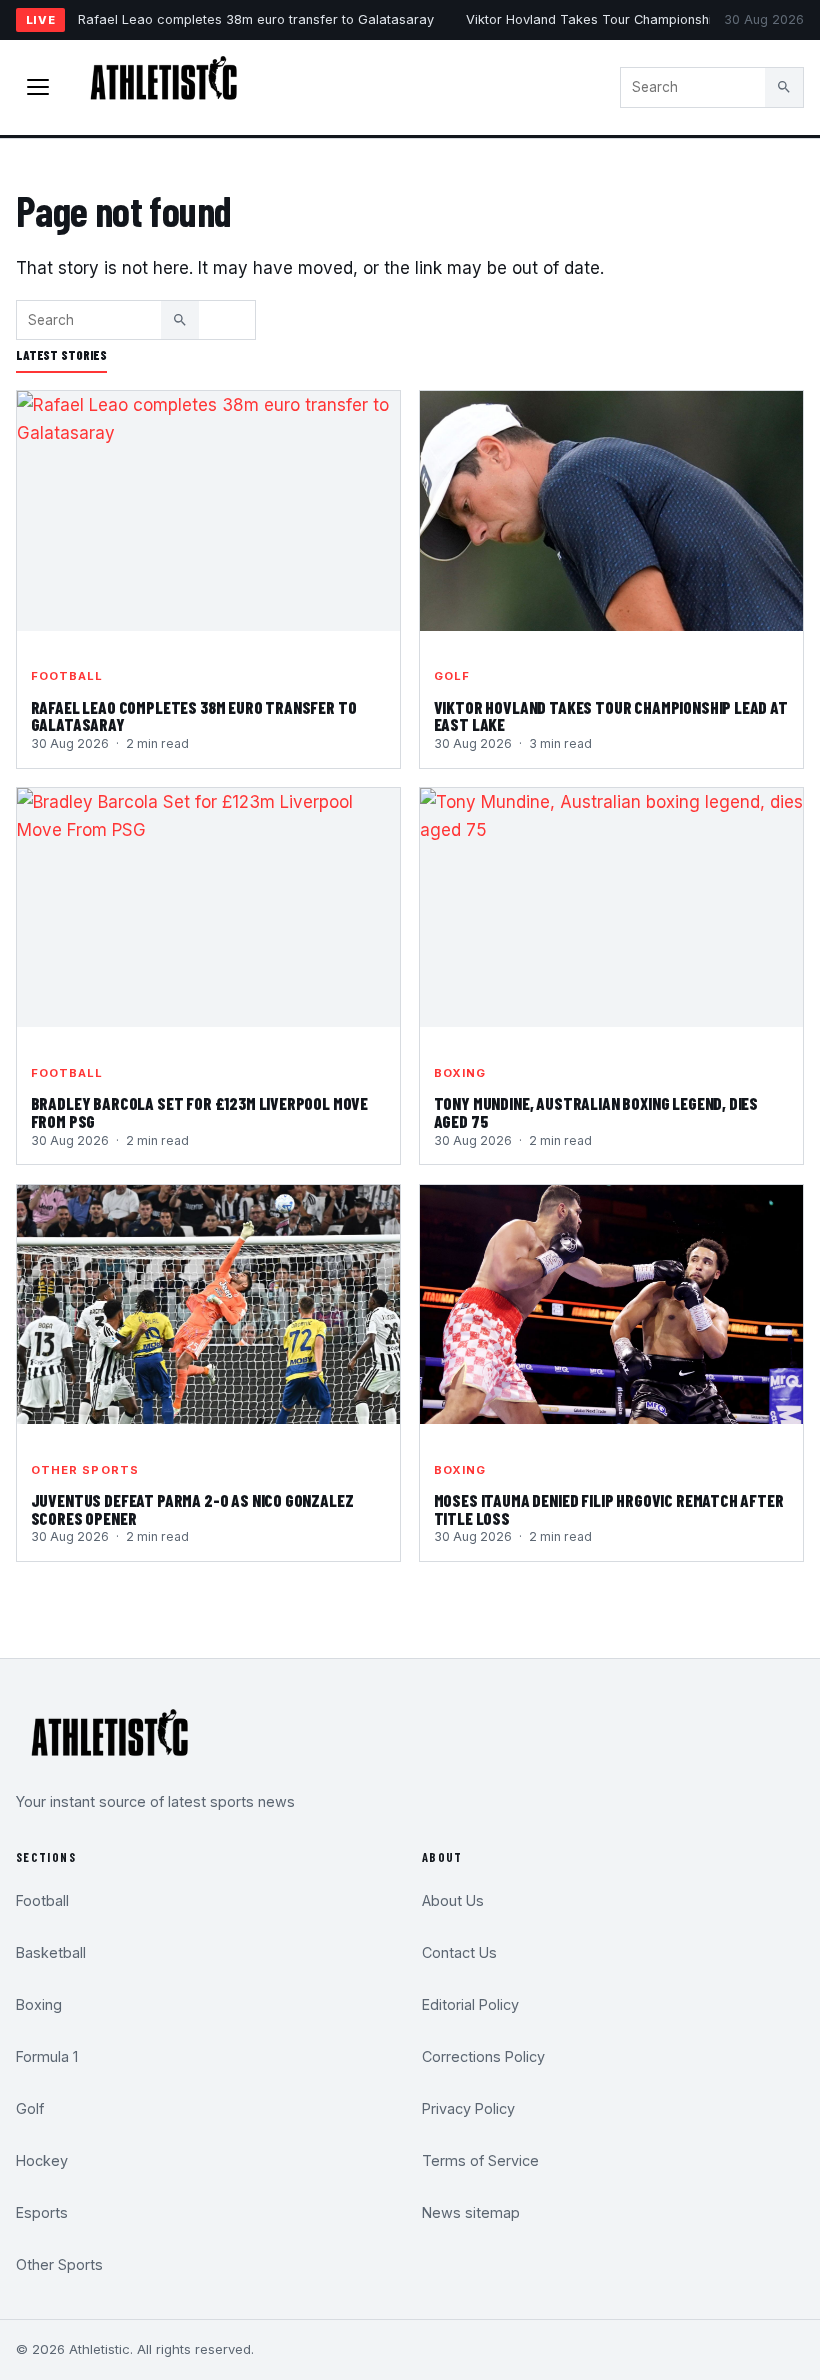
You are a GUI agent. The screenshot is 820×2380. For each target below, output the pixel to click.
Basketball (51, 1952)
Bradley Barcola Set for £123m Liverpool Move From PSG (200, 1112)
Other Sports (85, 1470)
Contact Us (459, 1952)
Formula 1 (47, 2056)
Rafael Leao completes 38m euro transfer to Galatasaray (256, 19)
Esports (42, 2212)
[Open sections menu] (38, 87)
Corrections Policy (483, 2056)
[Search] (784, 87)
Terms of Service (480, 2160)
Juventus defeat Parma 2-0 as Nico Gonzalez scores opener (192, 1509)
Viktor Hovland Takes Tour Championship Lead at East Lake (611, 716)
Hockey (42, 2160)
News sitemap (471, 2212)
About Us (453, 1900)
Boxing (460, 1073)
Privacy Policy (468, 2108)
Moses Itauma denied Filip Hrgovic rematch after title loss (609, 1509)
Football (67, 676)
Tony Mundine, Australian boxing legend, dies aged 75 (596, 1112)
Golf (452, 676)
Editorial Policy (470, 2004)
